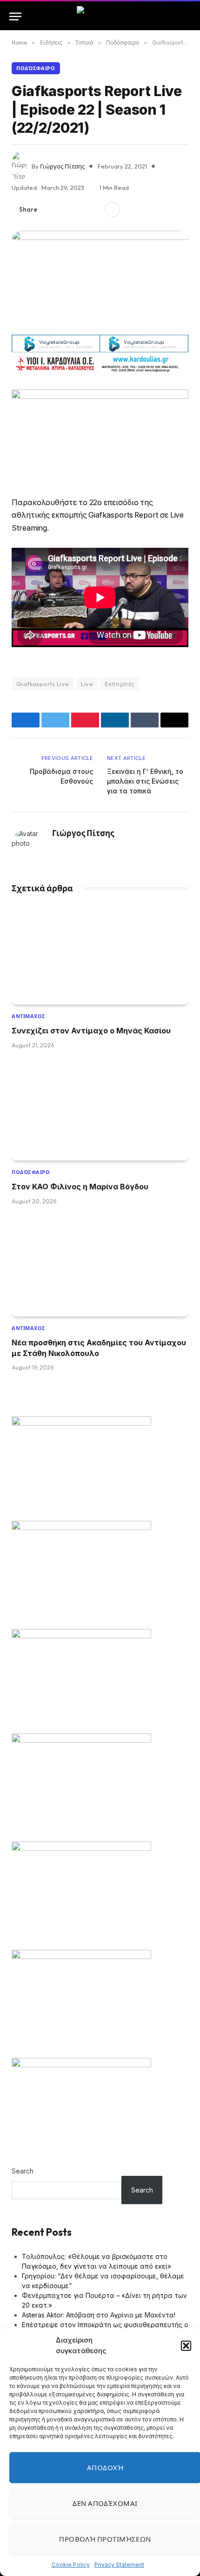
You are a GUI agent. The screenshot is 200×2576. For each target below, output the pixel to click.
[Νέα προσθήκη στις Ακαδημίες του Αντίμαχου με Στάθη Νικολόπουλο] (100, 1267)
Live (87, 684)
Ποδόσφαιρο (36, 68)
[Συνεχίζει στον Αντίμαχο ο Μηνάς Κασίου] (100, 955)
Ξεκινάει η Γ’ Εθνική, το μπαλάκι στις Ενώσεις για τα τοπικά (145, 781)
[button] (186, 2346)
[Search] (187, 16)
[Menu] (15, 16)
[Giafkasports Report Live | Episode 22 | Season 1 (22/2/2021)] (100, 279)
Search (23, 2171)
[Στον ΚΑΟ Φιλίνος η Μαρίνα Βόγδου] (100, 1111)
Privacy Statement (119, 2565)
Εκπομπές (119, 684)
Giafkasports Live (43, 684)
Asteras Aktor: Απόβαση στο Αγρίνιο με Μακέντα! (99, 2315)
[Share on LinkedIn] (94, 209)
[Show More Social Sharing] (113, 209)
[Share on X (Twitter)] (65, 209)
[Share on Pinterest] (80, 209)
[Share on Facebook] (50, 209)
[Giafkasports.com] (100, 16)
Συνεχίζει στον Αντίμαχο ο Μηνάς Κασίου (91, 1031)
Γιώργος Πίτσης (62, 166)
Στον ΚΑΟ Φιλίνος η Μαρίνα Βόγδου (80, 1187)
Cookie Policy (71, 2565)
